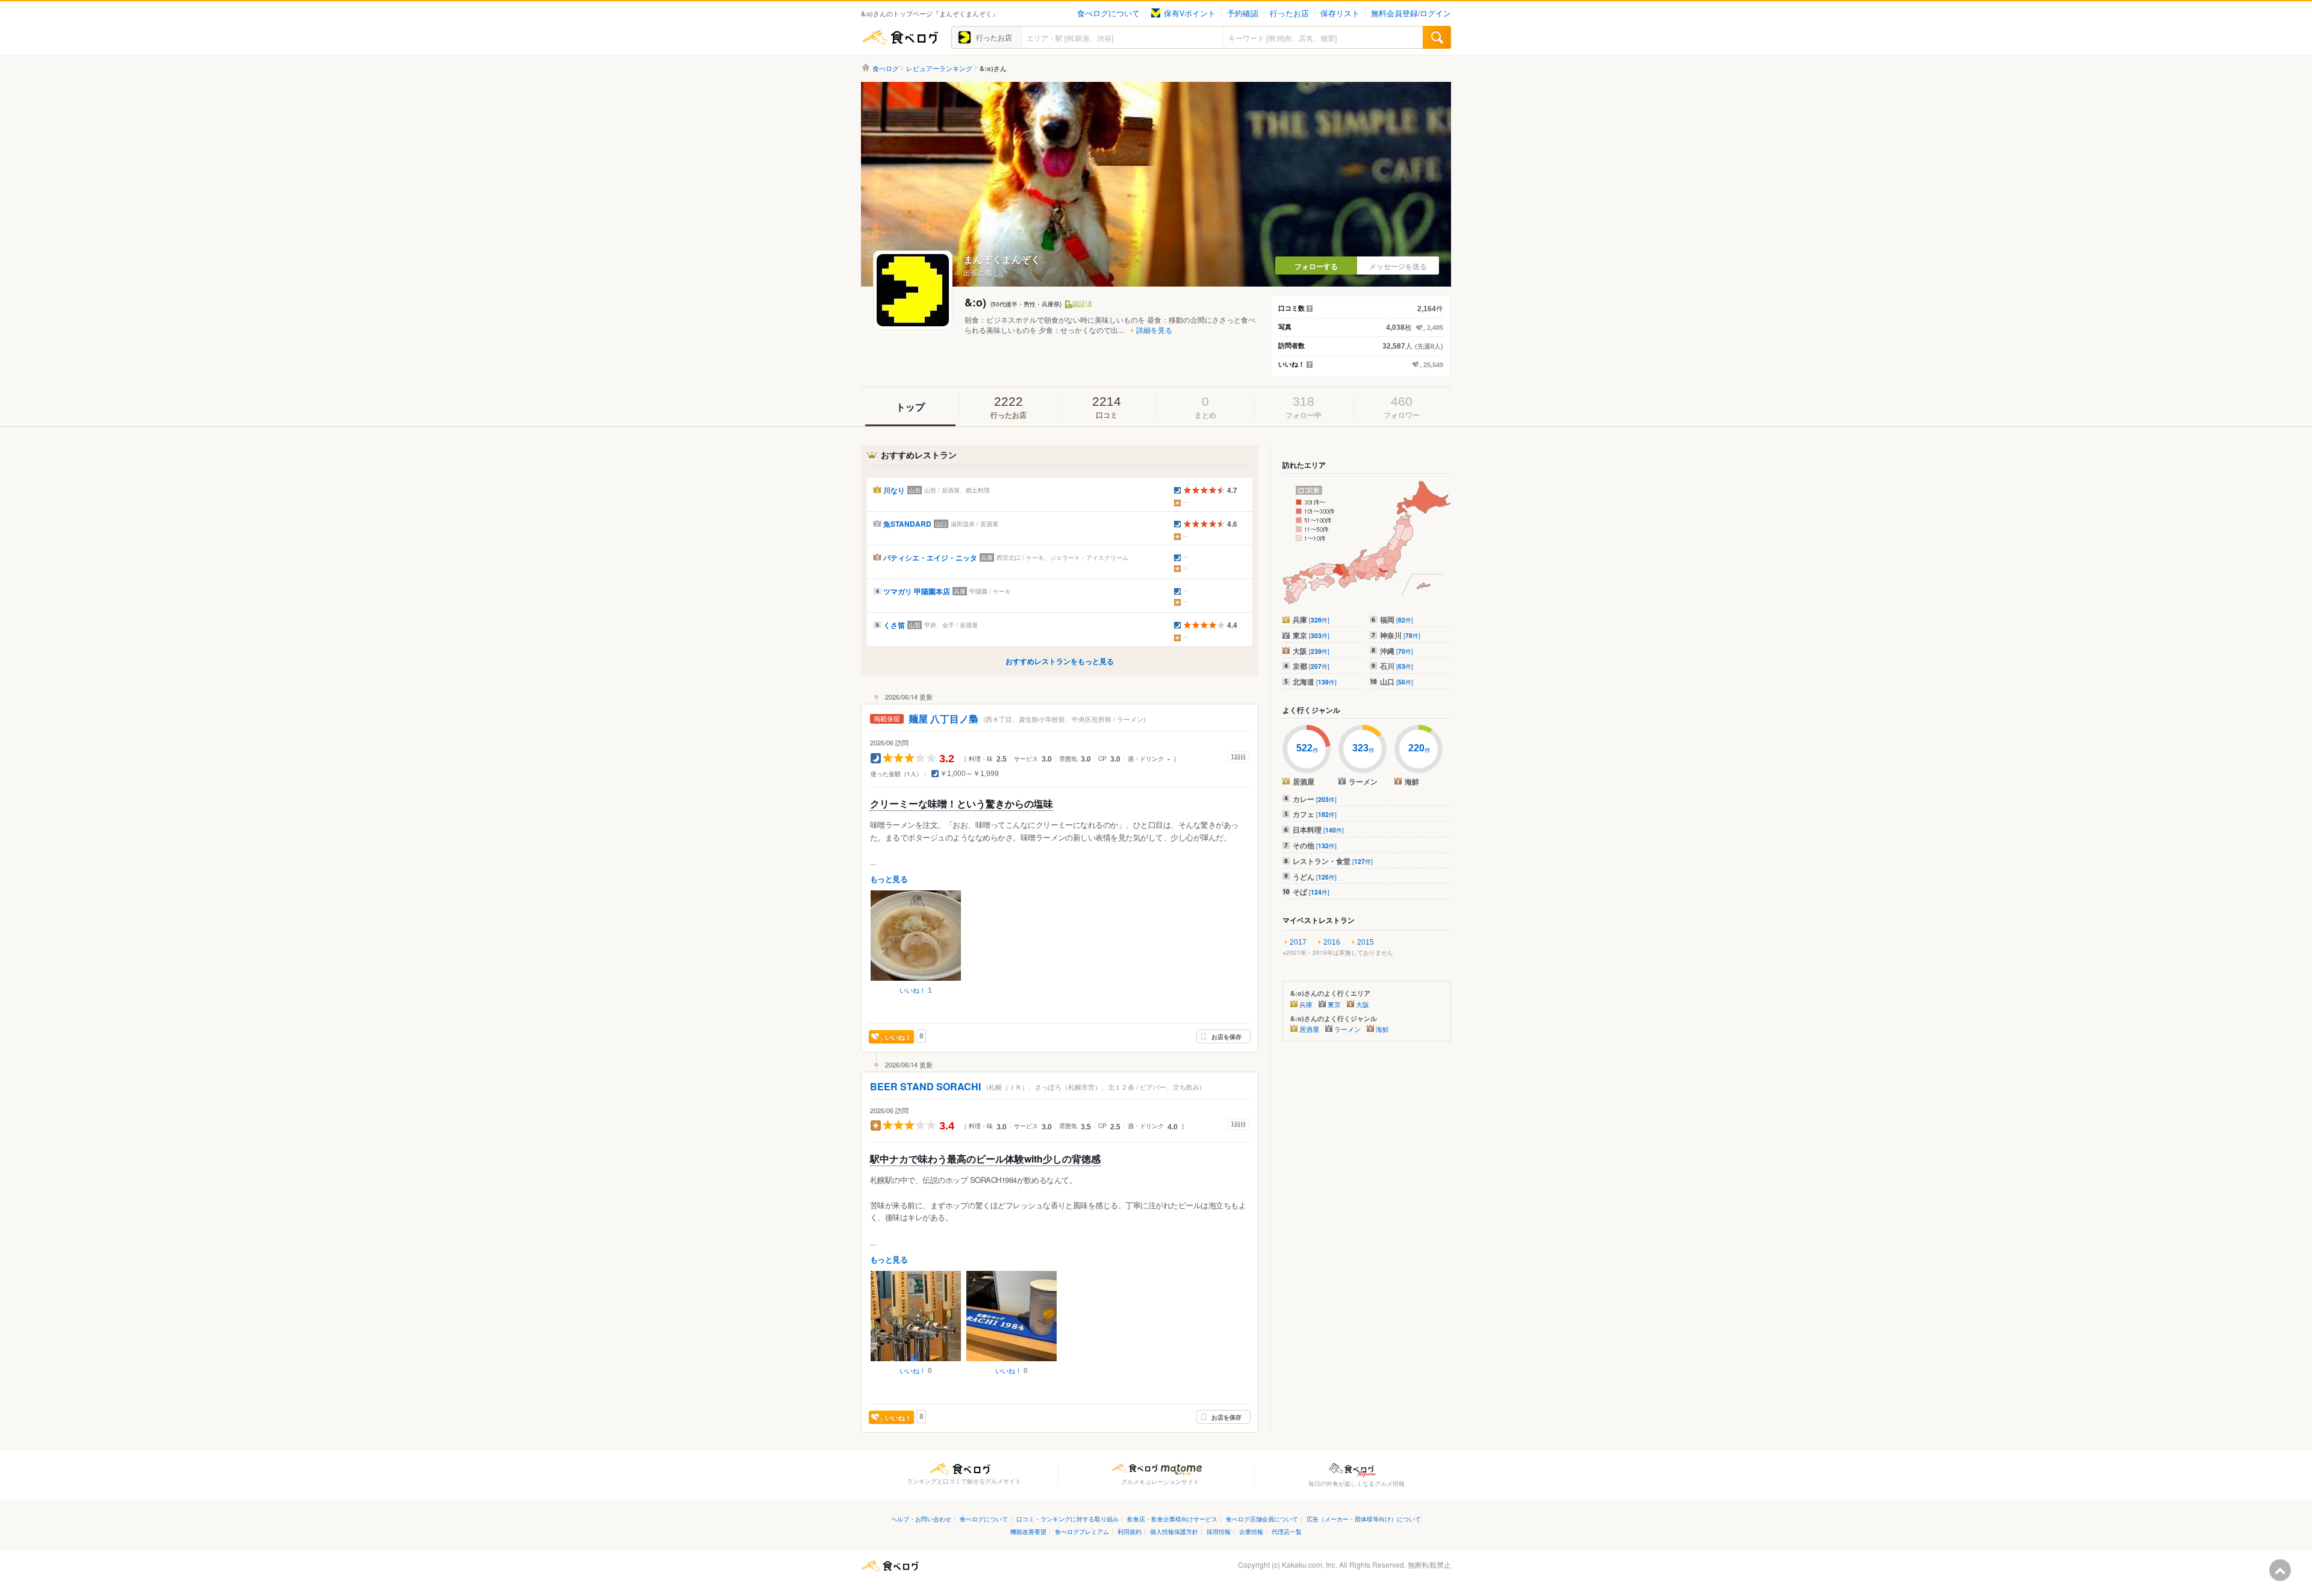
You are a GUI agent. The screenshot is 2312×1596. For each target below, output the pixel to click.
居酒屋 (1309, 1029)
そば (1311, 892)
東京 (1311, 635)
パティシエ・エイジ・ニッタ (930, 557)
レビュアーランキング (939, 68)
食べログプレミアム (1082, 1531)
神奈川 (1400, 635)
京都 (1311, 666)
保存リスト (1340, 13)
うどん (1315, 877)
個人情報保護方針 (1174, 1531)
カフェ (1315, 814)
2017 (1298, 942)
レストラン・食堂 (1333, 861)
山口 (1397, 682)
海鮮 (1382, 1029)
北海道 (1315, 682)
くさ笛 (894, 625)
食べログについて (1108, 13)
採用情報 (1219, 1531)
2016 (1332, 942)
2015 (1366, 942)
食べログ (900, 37)
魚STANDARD (907, 524)
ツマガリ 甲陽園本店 (917, 591)
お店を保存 (1226, 1037)
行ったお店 (1289, 13)
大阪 (1311, 651)
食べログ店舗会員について (1262, 1519)
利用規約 (1130, 1531)
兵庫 (1311, 619)
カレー (1315, 799)
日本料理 (1318, 830)
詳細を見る (1154, 330)
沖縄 (1397, 651)
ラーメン (1347, 1029)
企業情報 (1251, 1531)
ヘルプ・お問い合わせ (921, 1519)
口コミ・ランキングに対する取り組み (1067, 1519)
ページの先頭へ (2280, 1570)
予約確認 (1243, 13)
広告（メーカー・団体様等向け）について (1364, 1519)
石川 (1397, 666)
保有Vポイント (1190, 13)
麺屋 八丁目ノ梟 (943, 719)
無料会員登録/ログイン (1411, 13)
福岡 (1397, 619)
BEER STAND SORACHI (927, 1086)
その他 (1315, 845)
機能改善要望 (1028, 1531)
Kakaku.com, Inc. (1310, 1564)
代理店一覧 (1287, 1531)
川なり (894, 490)
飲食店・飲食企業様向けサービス (1172, 1519)
